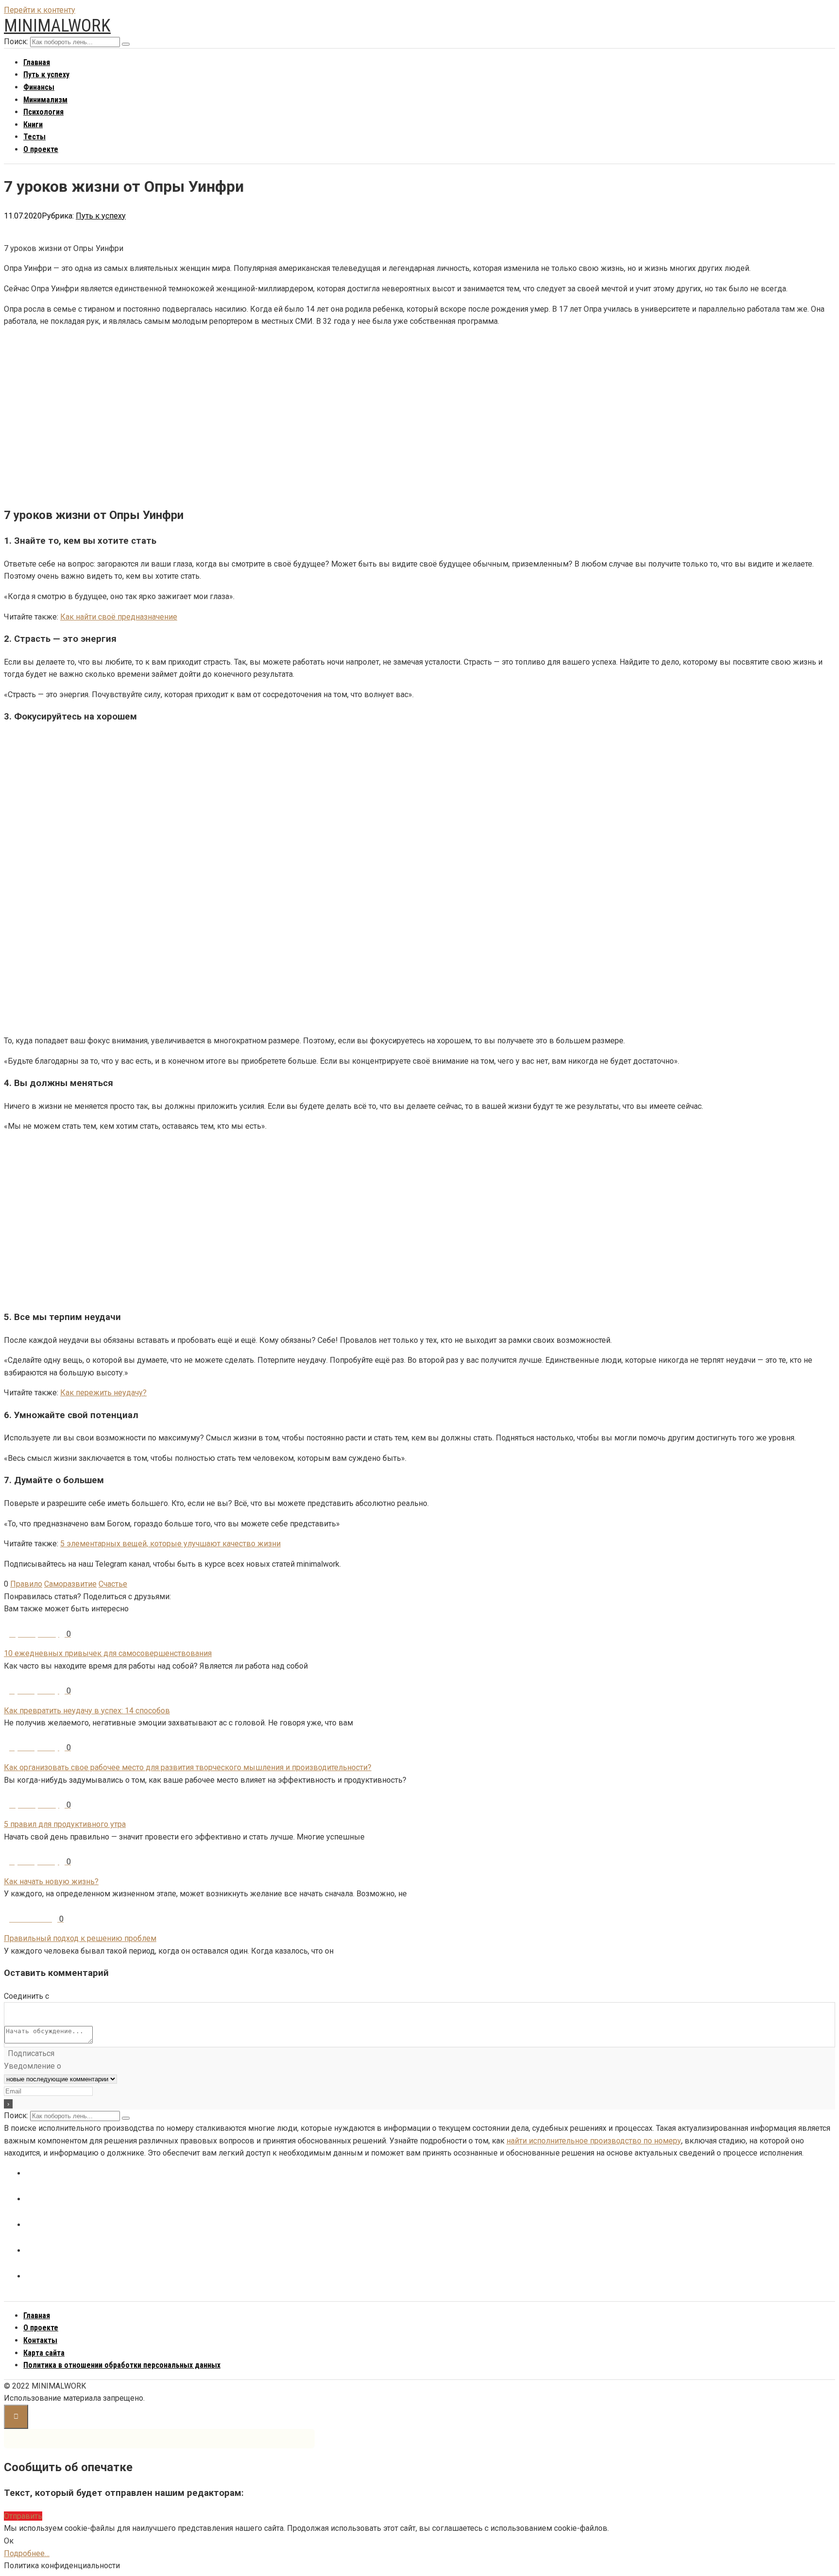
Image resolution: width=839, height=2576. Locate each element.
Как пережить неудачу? (103, 1393)
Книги (33, 125)
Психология (43, 112)
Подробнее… (27, 2553)
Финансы (39, 87)
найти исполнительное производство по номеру (594, 2141)
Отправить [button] (23, 2516)
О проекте (41, 149)
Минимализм (45, 100)
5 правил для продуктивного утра (65, 1824)
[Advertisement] (295, 416)
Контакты (40, 2340)
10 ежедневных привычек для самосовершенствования (108, 1653)
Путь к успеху (46, 75)
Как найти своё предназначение (119, 617)
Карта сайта (44, 2353)
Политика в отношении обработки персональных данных (122, 2365)
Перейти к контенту (40, 10)
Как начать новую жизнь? (51, 1882)
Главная (37, 62)
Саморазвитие (70, 1584)
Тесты (34, 137)
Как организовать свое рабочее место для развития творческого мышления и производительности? (188, 1767)
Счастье (113, 1584)
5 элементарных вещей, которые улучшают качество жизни (170, 1544)
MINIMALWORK (57, 26)
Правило (26, 1584)
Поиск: (16, 42)
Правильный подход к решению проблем (80, 1938)
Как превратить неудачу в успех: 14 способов (87, 1711)
